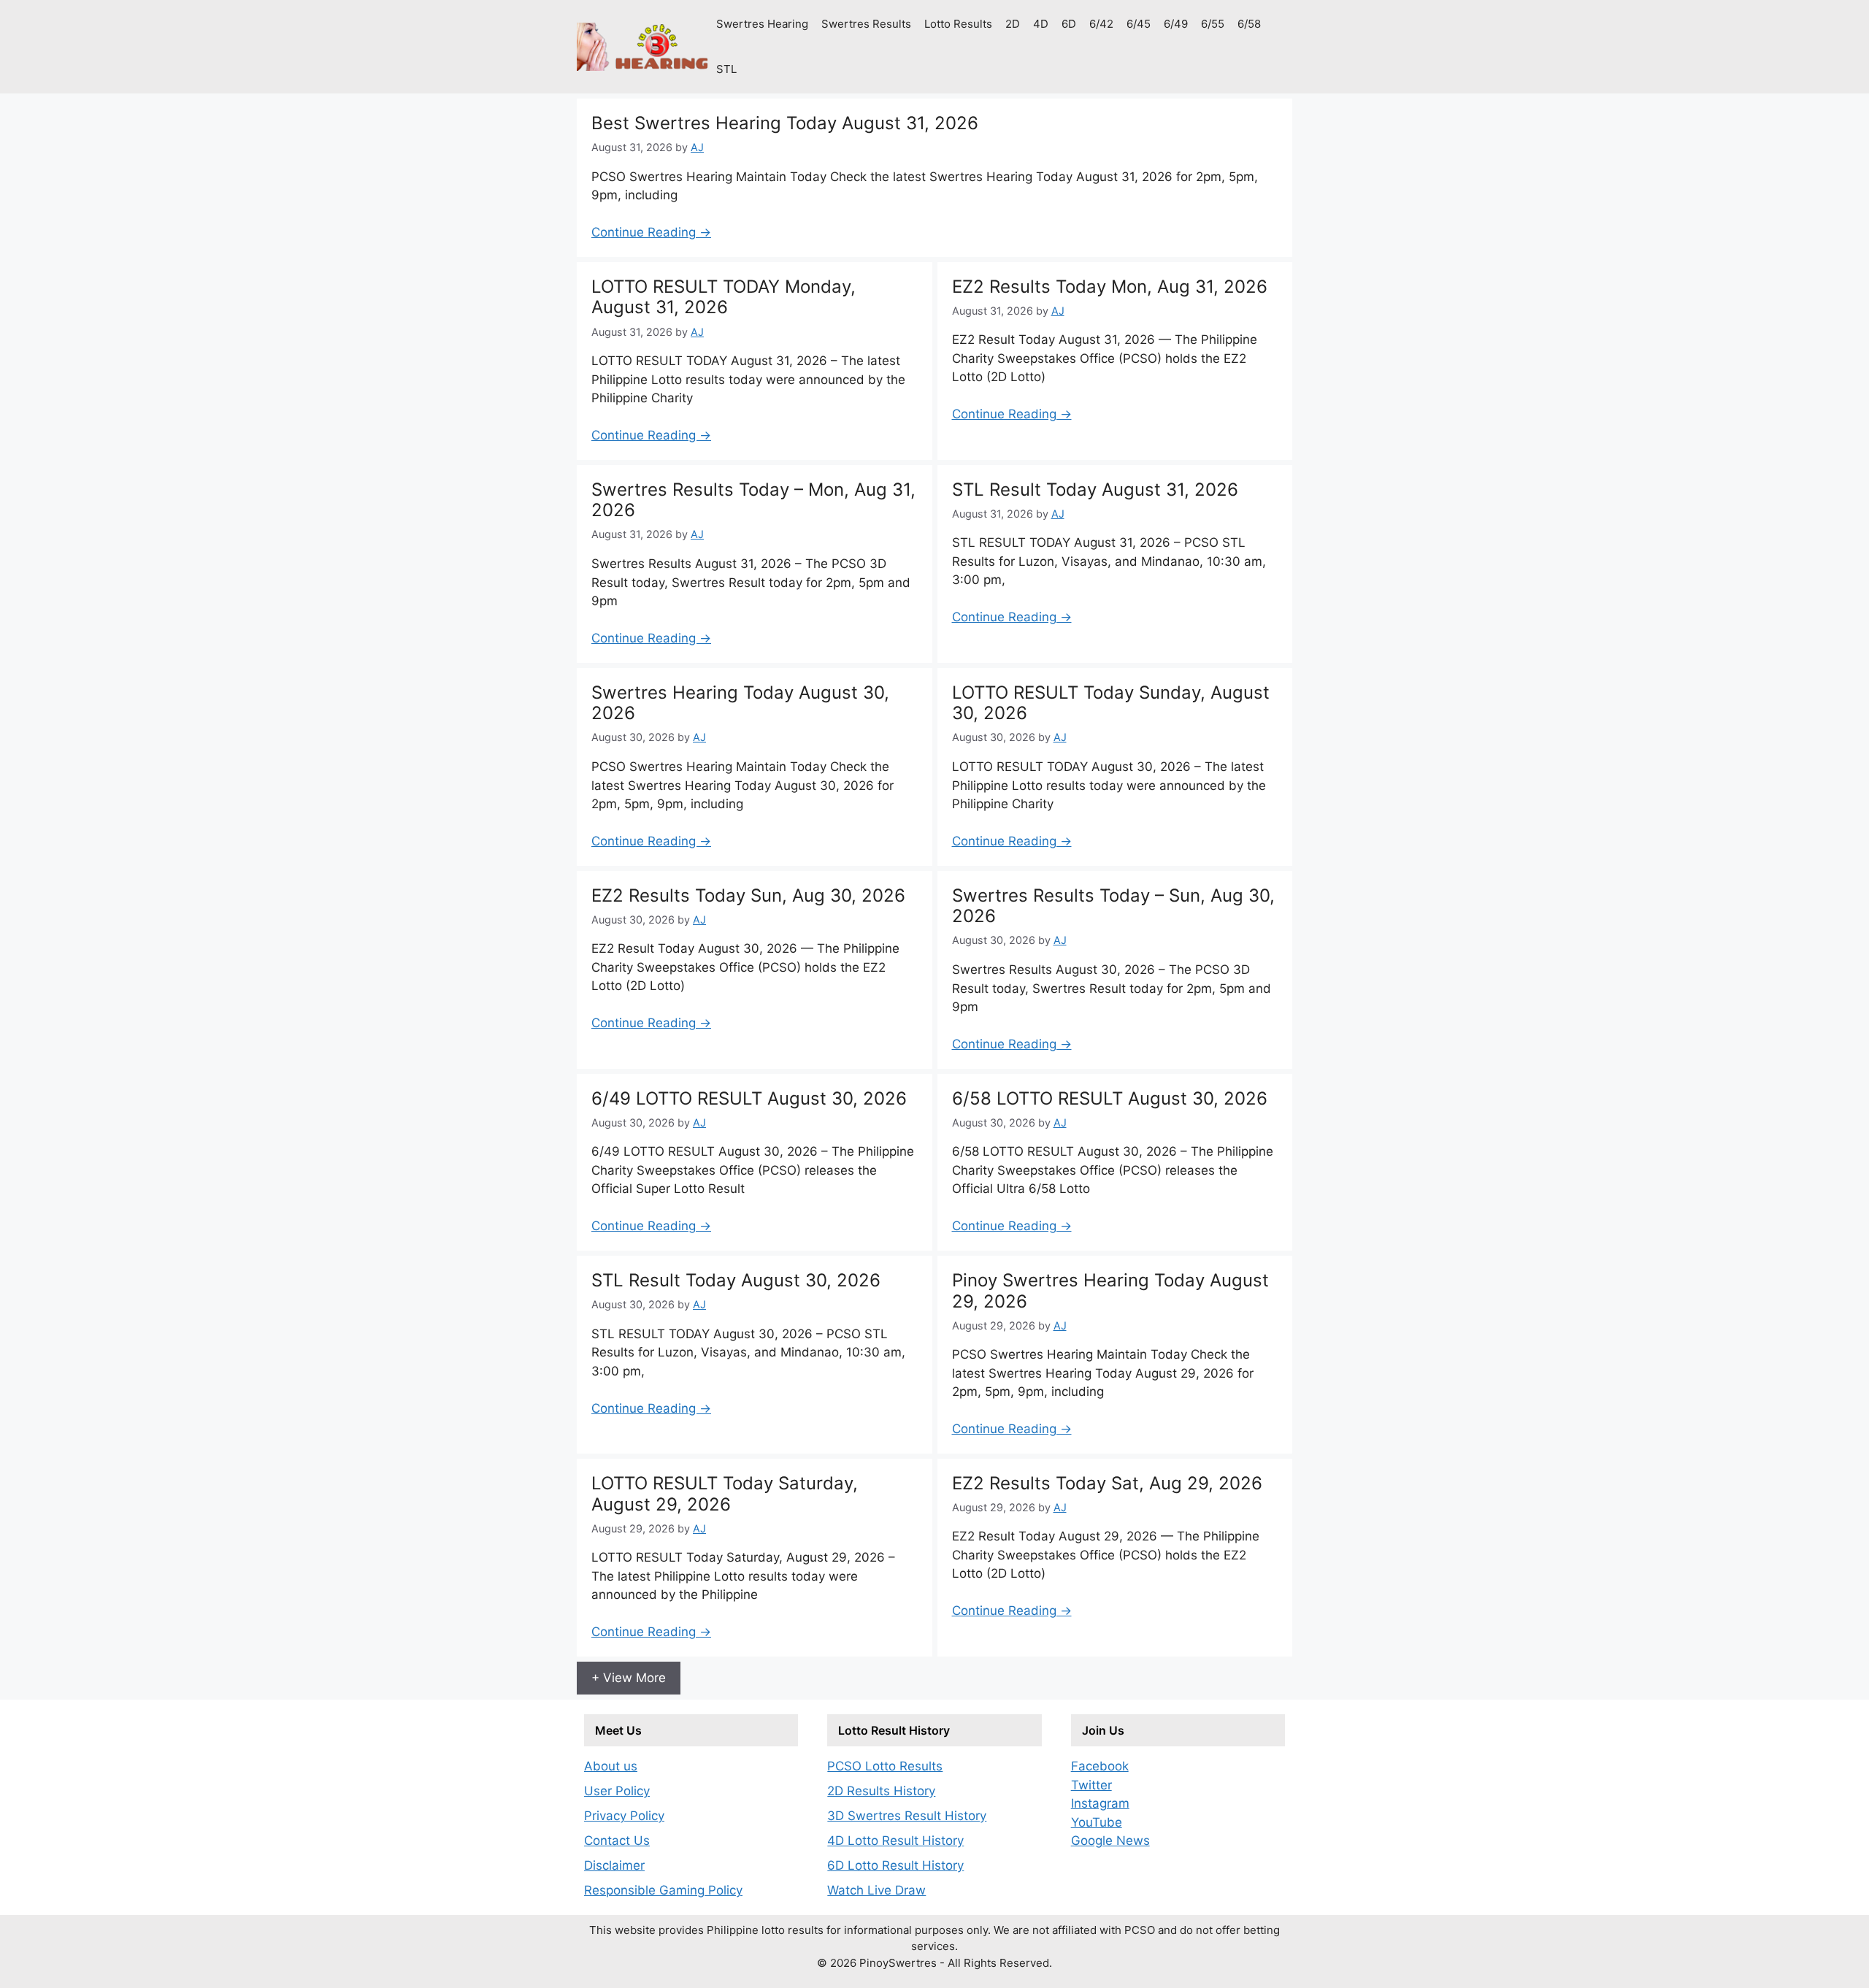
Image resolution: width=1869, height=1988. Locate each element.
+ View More (629, 1678)
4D (1041, 24)
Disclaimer (614, 1865)
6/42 (1101, 24)
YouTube (1097, 1822)
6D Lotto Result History (895, 1865)
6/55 (1213, 24)
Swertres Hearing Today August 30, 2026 (740, 703)
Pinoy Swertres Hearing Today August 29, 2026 (1110, 1291)
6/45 (1139, 24)
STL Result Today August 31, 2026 (1095, 490)
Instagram (1100, 1803)
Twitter (1091, 1785)
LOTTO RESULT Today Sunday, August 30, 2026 (1111, 703)
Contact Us (617, 1841)
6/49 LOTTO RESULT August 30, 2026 (749, 1098)
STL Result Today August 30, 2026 (736, 1280)
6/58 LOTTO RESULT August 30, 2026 (1110, 1098)
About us (611, 1766)
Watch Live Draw (876, 1890)
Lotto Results (958, 24)
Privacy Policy (624, 1816)
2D (1013, 24)
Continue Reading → (651, 232)
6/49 (1176, 24)
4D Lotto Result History (895, 1841)
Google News (1110, 1841)
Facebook (1100, 1766)
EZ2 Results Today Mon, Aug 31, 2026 (1110, 287)
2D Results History (881, 1791)
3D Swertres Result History (907, 1816)
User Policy (617, 1791)
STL (726, 69)
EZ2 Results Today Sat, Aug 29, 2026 (1107, 1483)
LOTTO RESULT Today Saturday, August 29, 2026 (725, 1494)
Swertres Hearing (762, 24)
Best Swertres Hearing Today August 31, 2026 (785, 123)
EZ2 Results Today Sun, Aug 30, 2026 (748, 895)
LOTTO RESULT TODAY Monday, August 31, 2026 (724, 297)
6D (1069, 24)
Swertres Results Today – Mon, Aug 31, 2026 (753, 500)
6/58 (1249, 24)
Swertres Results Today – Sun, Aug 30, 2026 (1113, 906)
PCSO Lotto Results (885, 1766)
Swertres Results (866, 24)
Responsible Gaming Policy (663, 1890)
